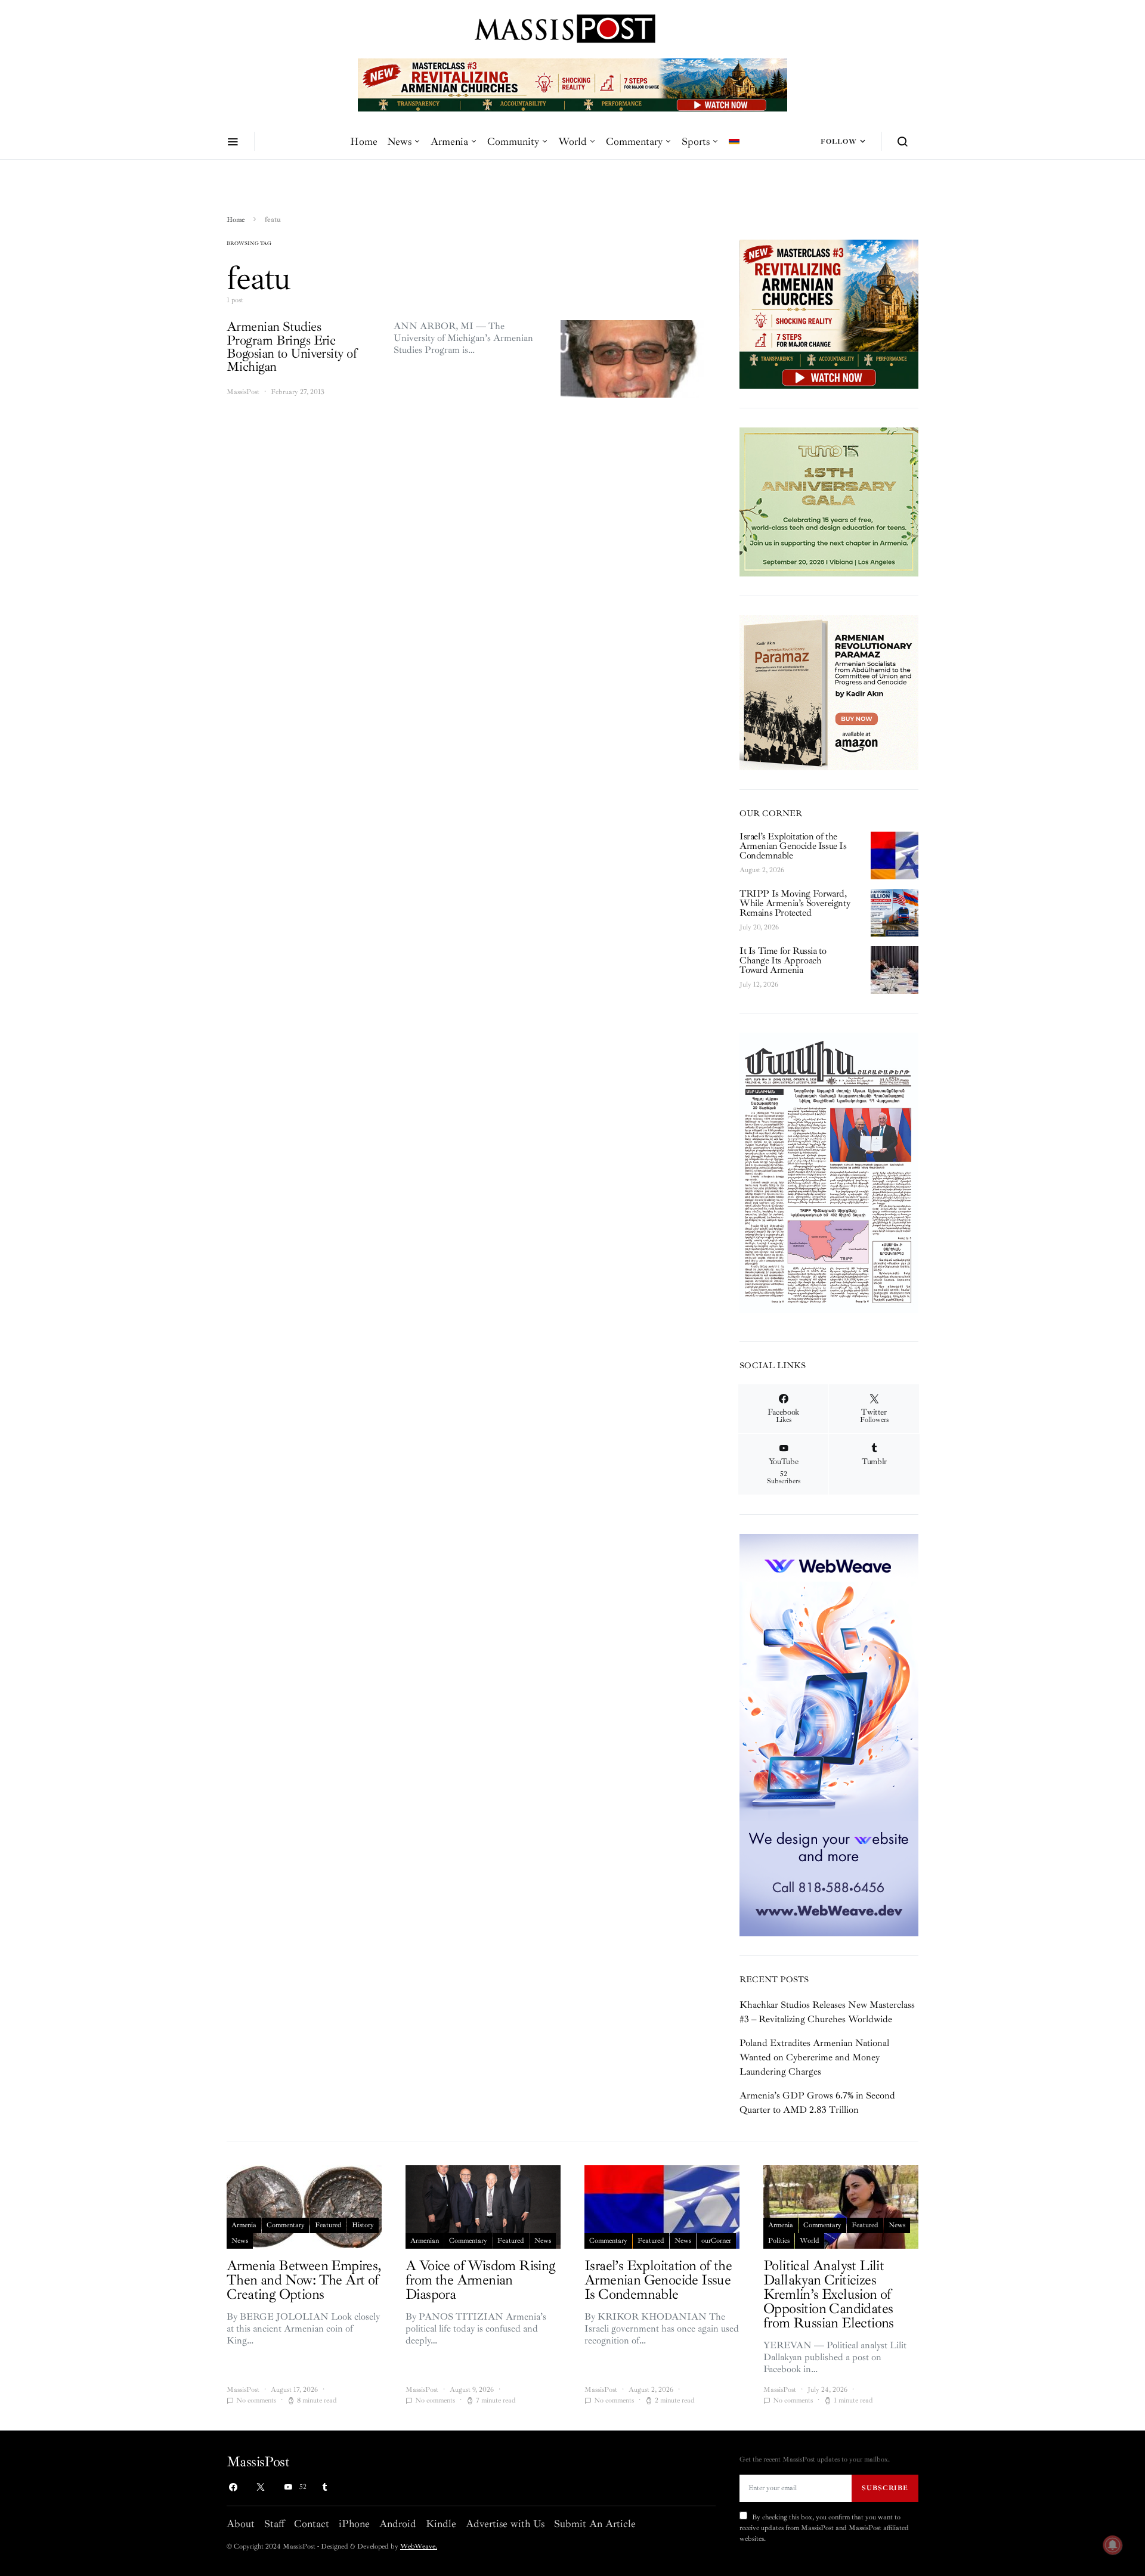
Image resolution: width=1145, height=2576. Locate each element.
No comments (256, 2400)
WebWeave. (419, 2546)
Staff (274, 2524)
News (399, 141)
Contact (312, 2524)
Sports (696, 141)
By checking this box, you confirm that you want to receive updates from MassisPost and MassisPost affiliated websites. (824, 2528)
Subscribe (885, 2488)
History (363, 2225)
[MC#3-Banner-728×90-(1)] (572, 84)
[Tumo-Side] (829, 501)
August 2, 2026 (762, 870)
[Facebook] (233, 2487)
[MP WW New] (829, 1734)
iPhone (354, 2524)
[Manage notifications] (1113, 2545)
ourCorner (716, 2241)
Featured (328, 2225)
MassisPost (243, 392)
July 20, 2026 (759, 927)
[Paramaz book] (829, 692)
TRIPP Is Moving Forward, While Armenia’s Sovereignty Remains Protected (795, 903)
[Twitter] (261, 2487)
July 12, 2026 (759, 985)
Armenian (425, 2241)
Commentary (634, 141)
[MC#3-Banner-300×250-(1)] (829, 313)
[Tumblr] (324, 2487)
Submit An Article (595, 2524)
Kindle (441, 2524)
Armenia (449, 141)
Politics (779, 2241)
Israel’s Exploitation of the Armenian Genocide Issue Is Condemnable (793, 846)
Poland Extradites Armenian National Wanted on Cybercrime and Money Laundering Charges (814, 2057)
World (572, 141)
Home (364, 141)
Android (398, 2524)
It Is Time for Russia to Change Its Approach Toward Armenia (783, 960)
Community (513, 141)
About (241, 2524)
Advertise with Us (505, 2524)
